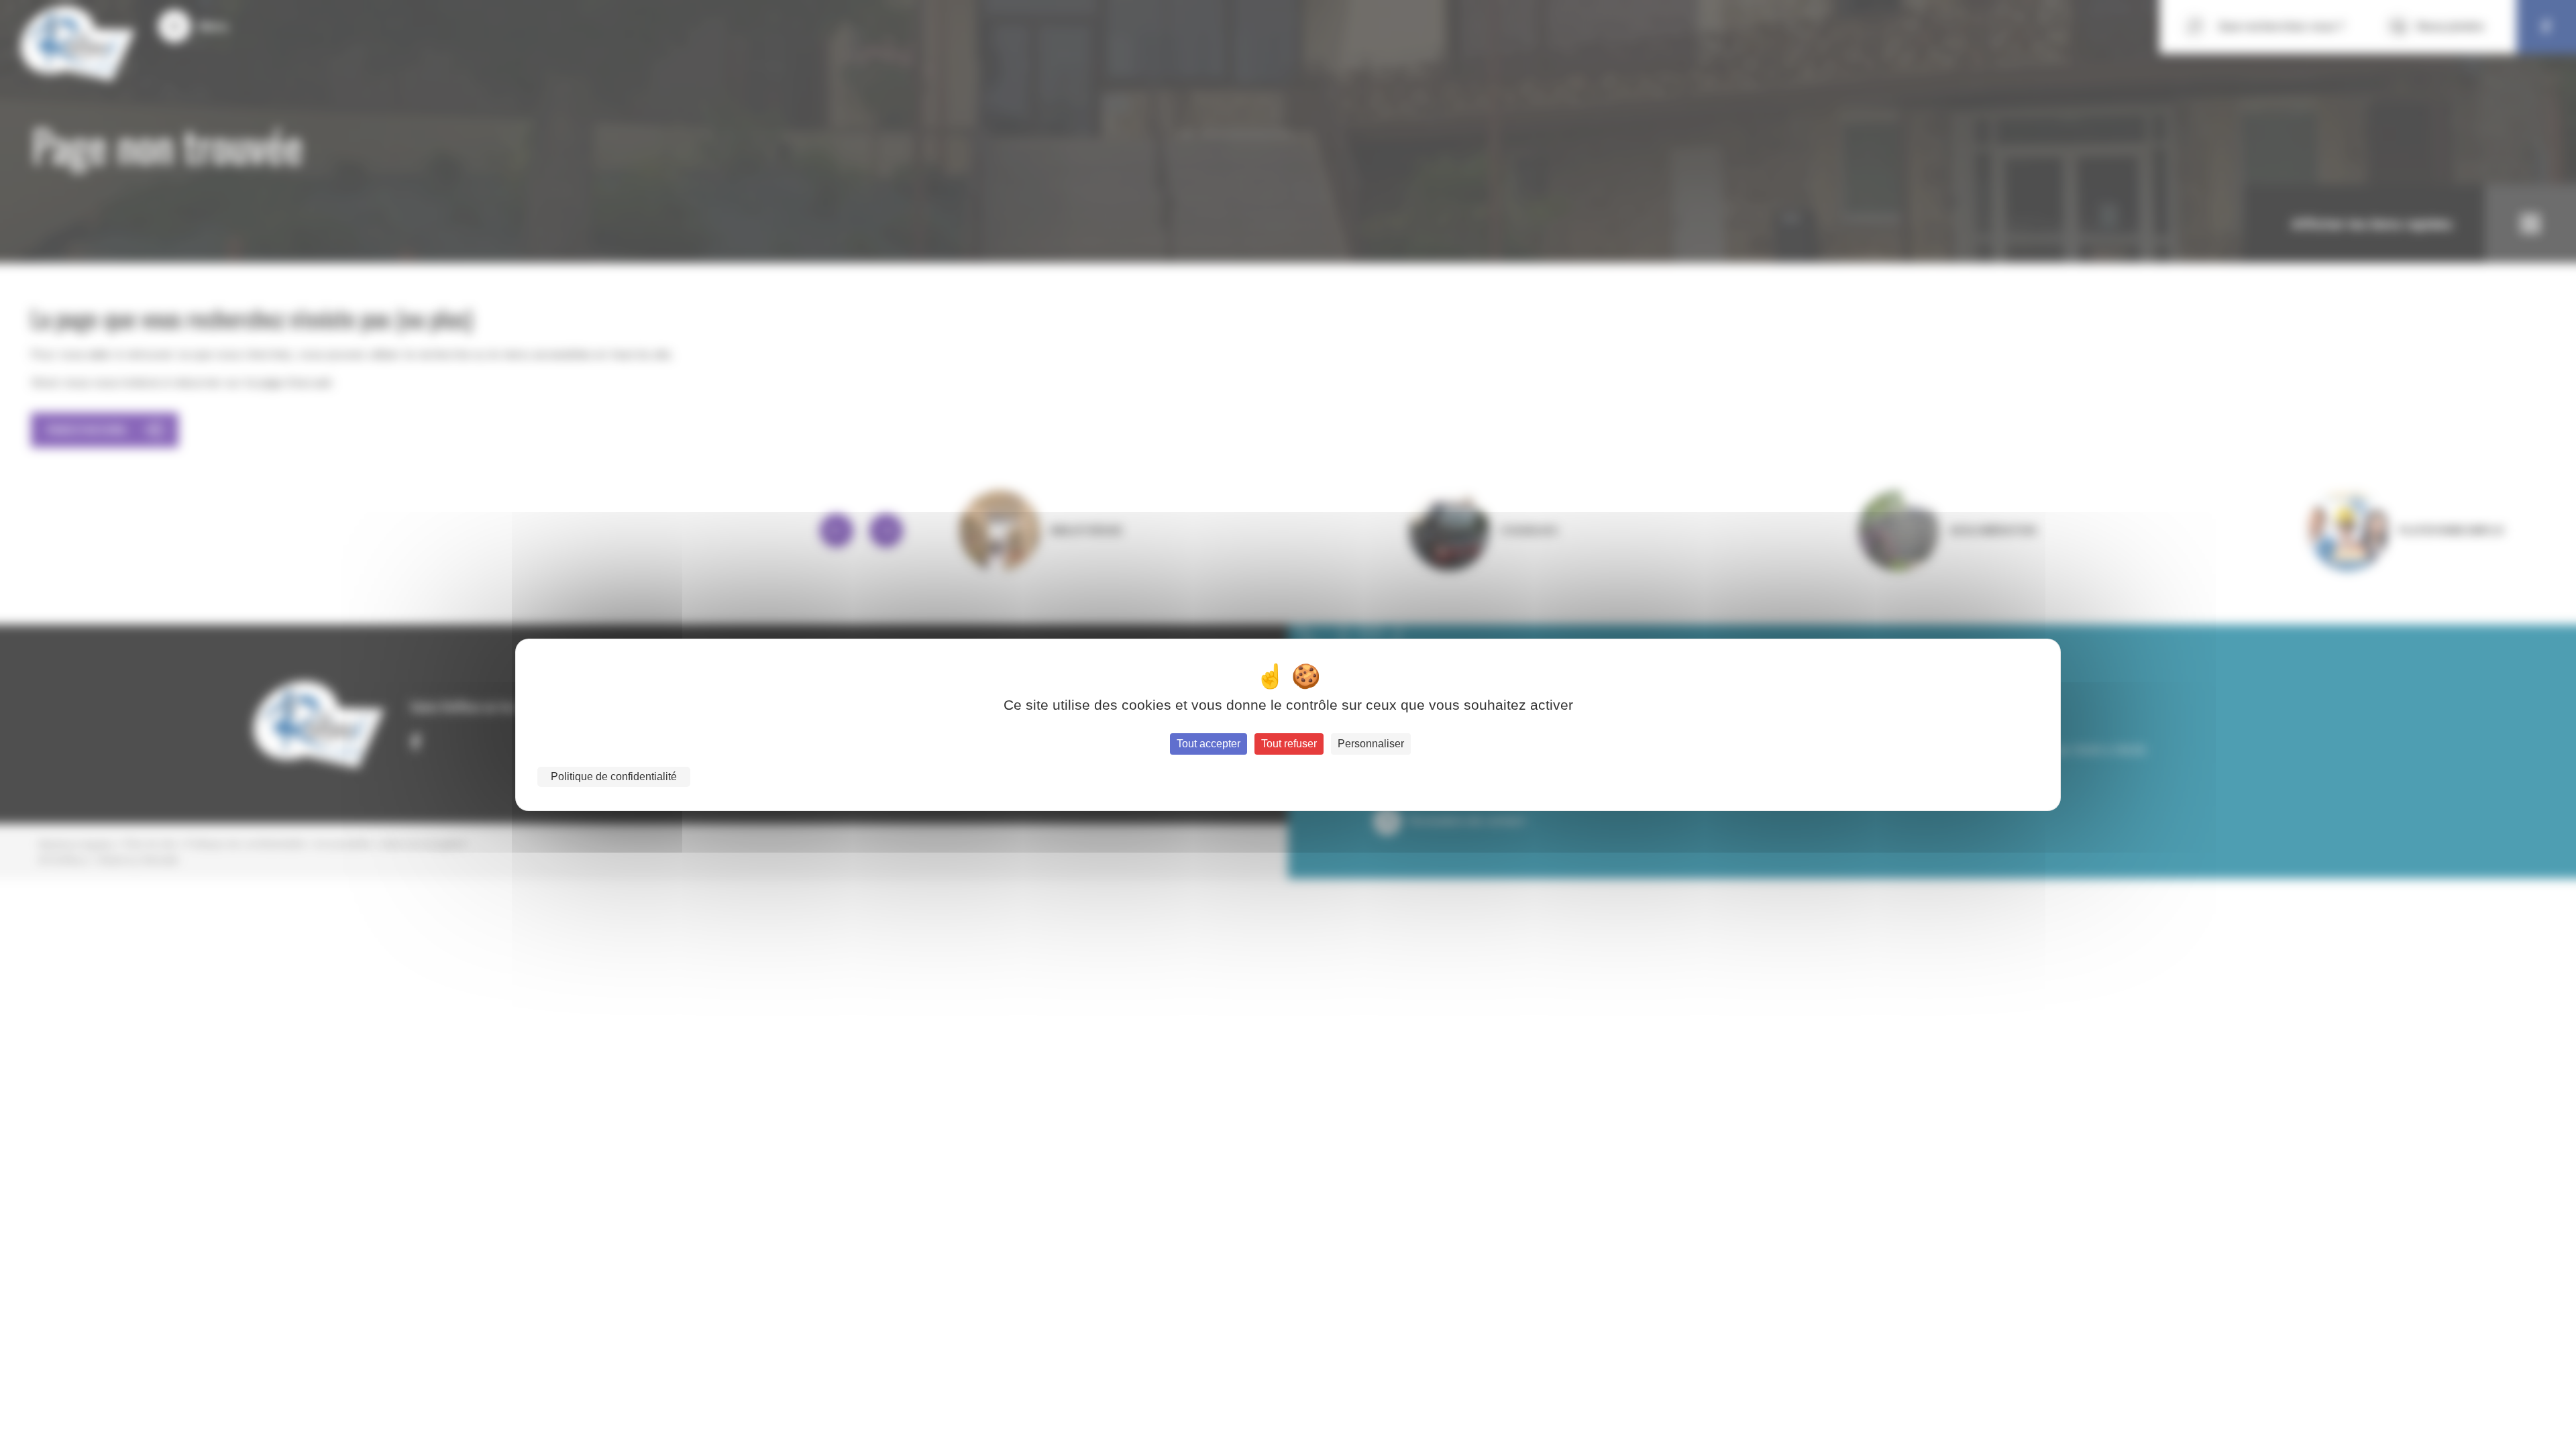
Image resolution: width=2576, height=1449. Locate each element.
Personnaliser (1371, 744)
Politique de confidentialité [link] (614, 776)
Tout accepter (1209, 744)
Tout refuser (1289, 744)
